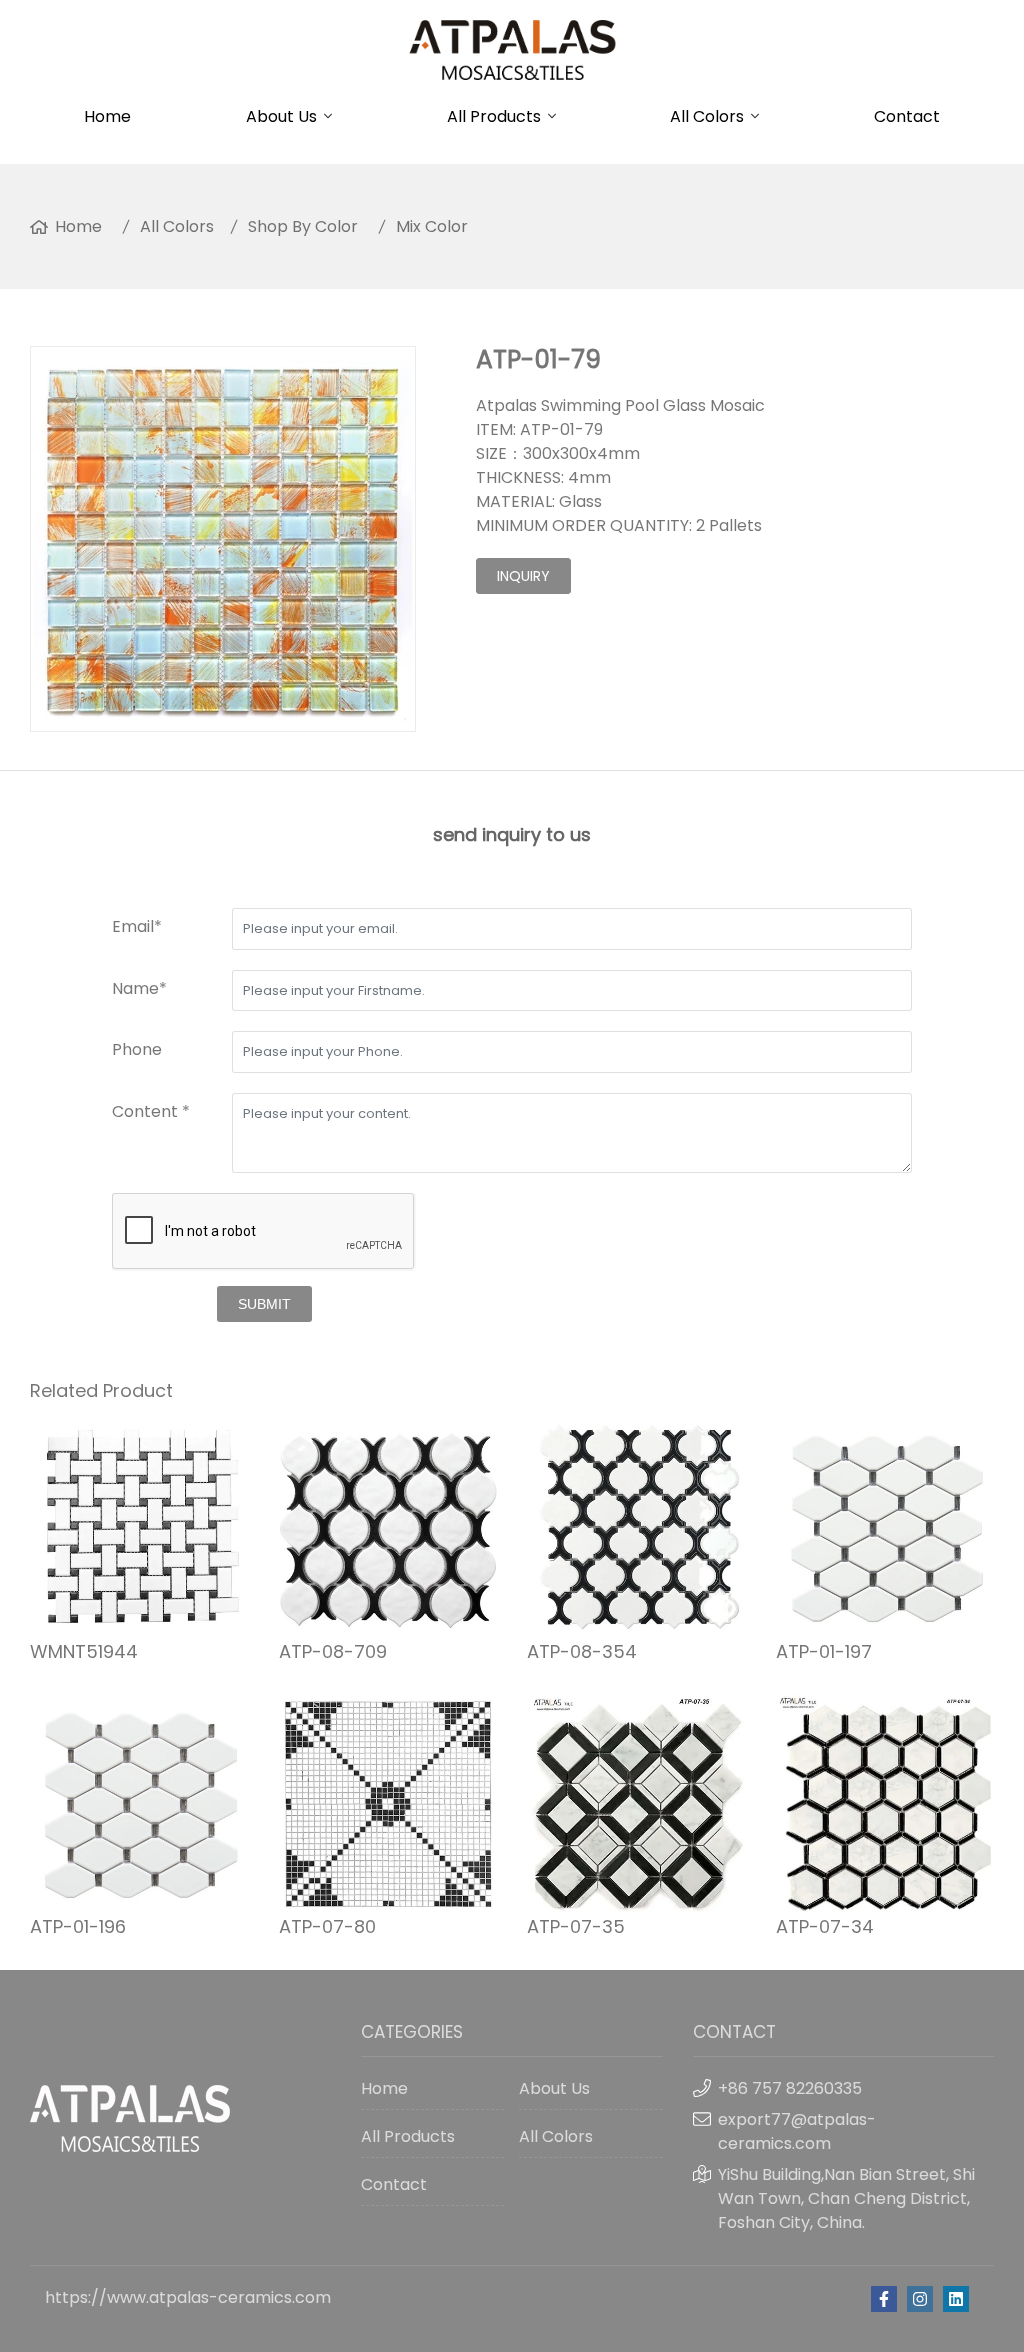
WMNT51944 (84, 1651)
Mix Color (432, 226)
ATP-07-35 (576, 1926)
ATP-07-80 (327, 1926)
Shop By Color (303, 226)
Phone (137, 1049)
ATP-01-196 (78, 1926)
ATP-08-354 (582, 1651)
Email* (137, 926)
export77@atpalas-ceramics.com (797, 2131)
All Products (494, 116)
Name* (139, 988)
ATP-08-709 (333, 1651)
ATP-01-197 (824, 1651)
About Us (281, 116)
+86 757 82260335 (790, 2088)
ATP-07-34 (825, 1926)
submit (264, 1304)
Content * (151, 1111)
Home (107, 116)
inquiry (523, 576)
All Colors (707, 116)
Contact (907, 116)
